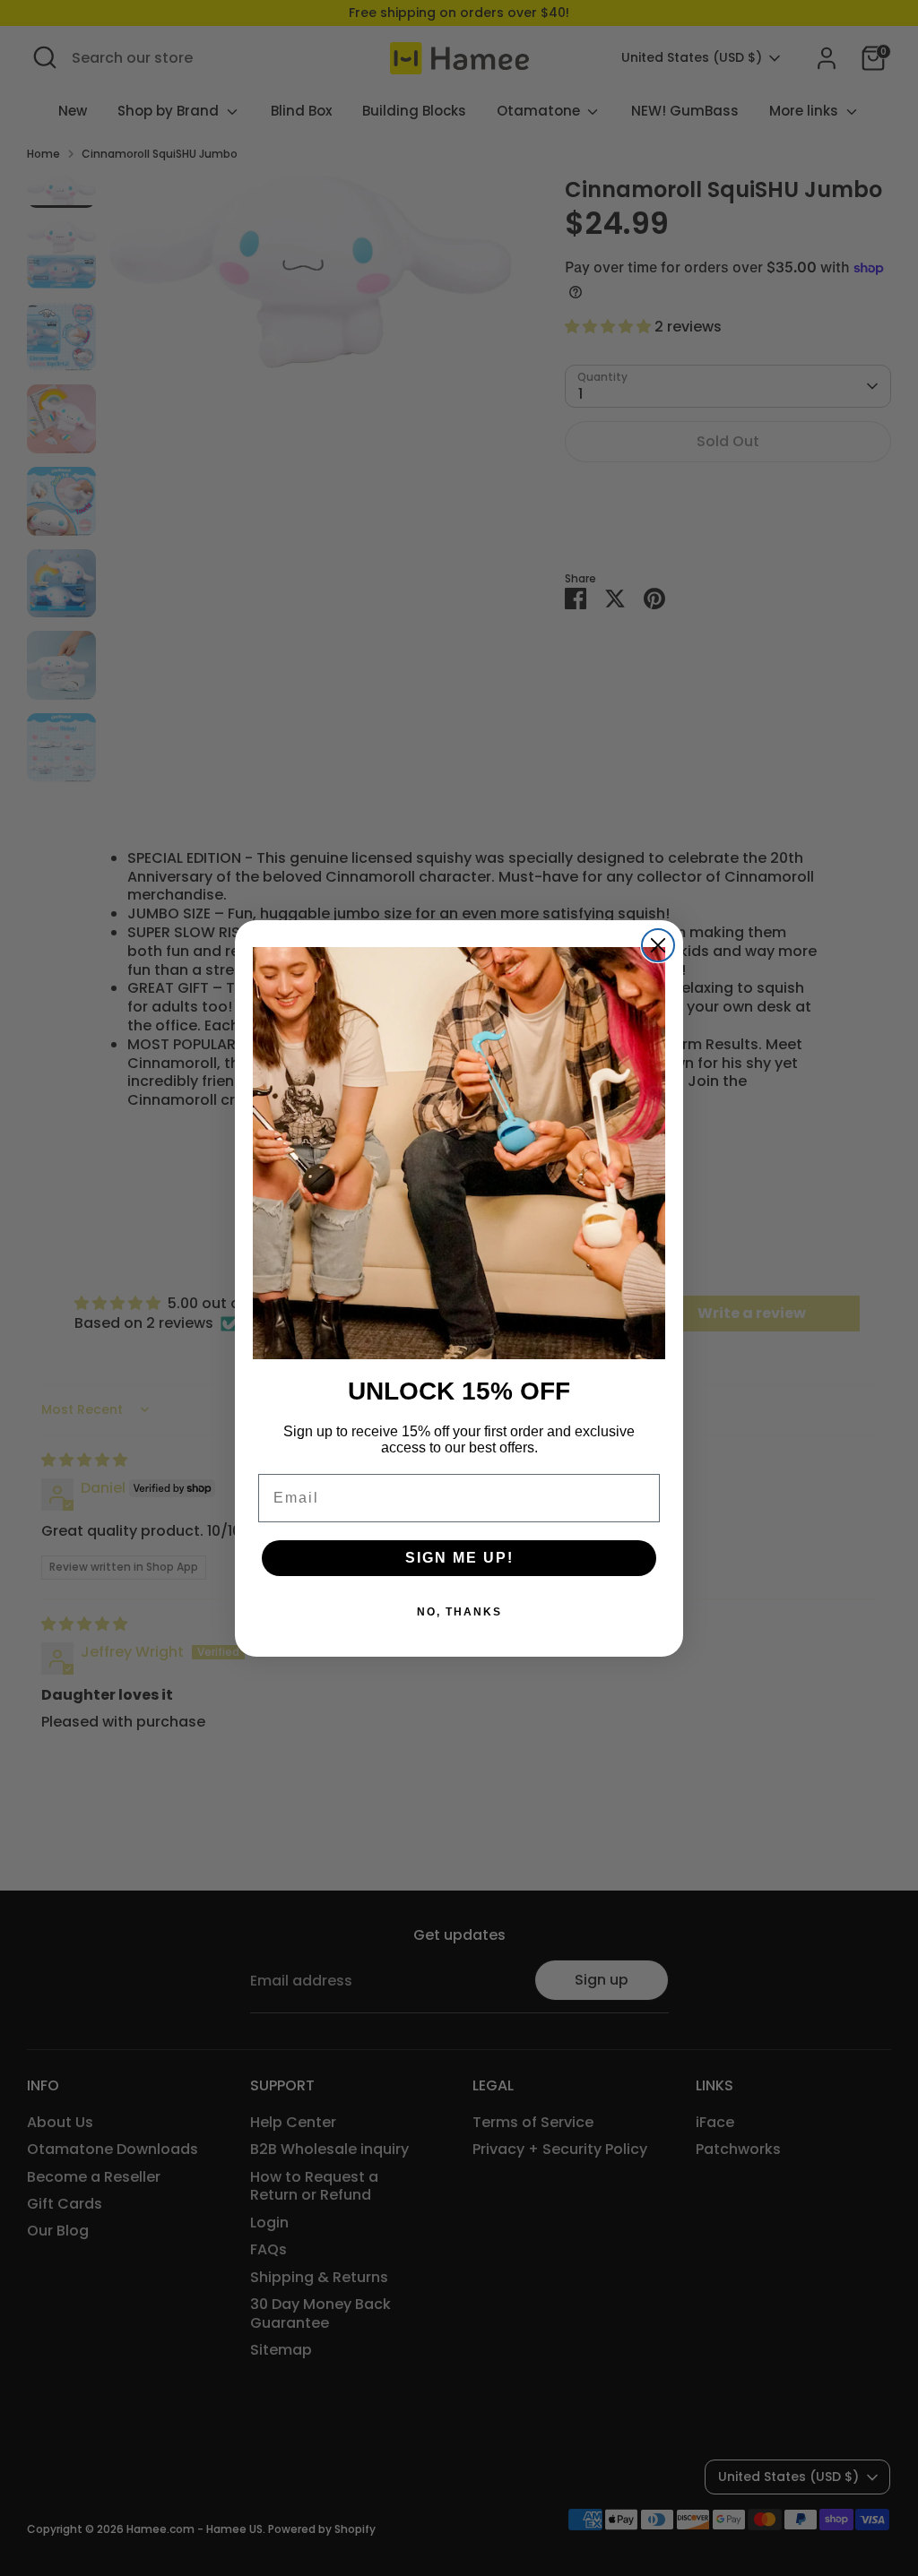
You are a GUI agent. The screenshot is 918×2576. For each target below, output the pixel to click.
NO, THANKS (459, 1612)
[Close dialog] (658, 945)
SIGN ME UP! (459, 1558)
